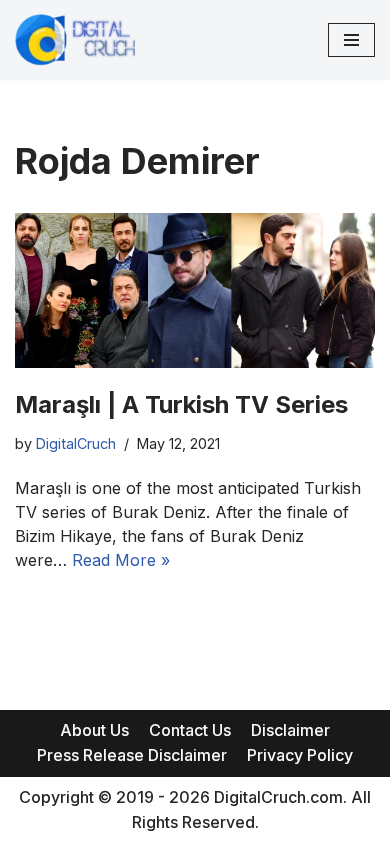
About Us (94, 730)
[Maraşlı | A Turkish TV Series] (195, 290)
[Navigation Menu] (351, 40)
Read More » (121, 560)
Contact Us (190, 730)
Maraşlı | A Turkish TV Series (181, 404)
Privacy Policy (300, 755)
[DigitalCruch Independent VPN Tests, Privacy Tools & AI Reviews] (75, 40)
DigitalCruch (76, 443)
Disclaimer (290, 730)
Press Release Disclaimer (132, 755)
